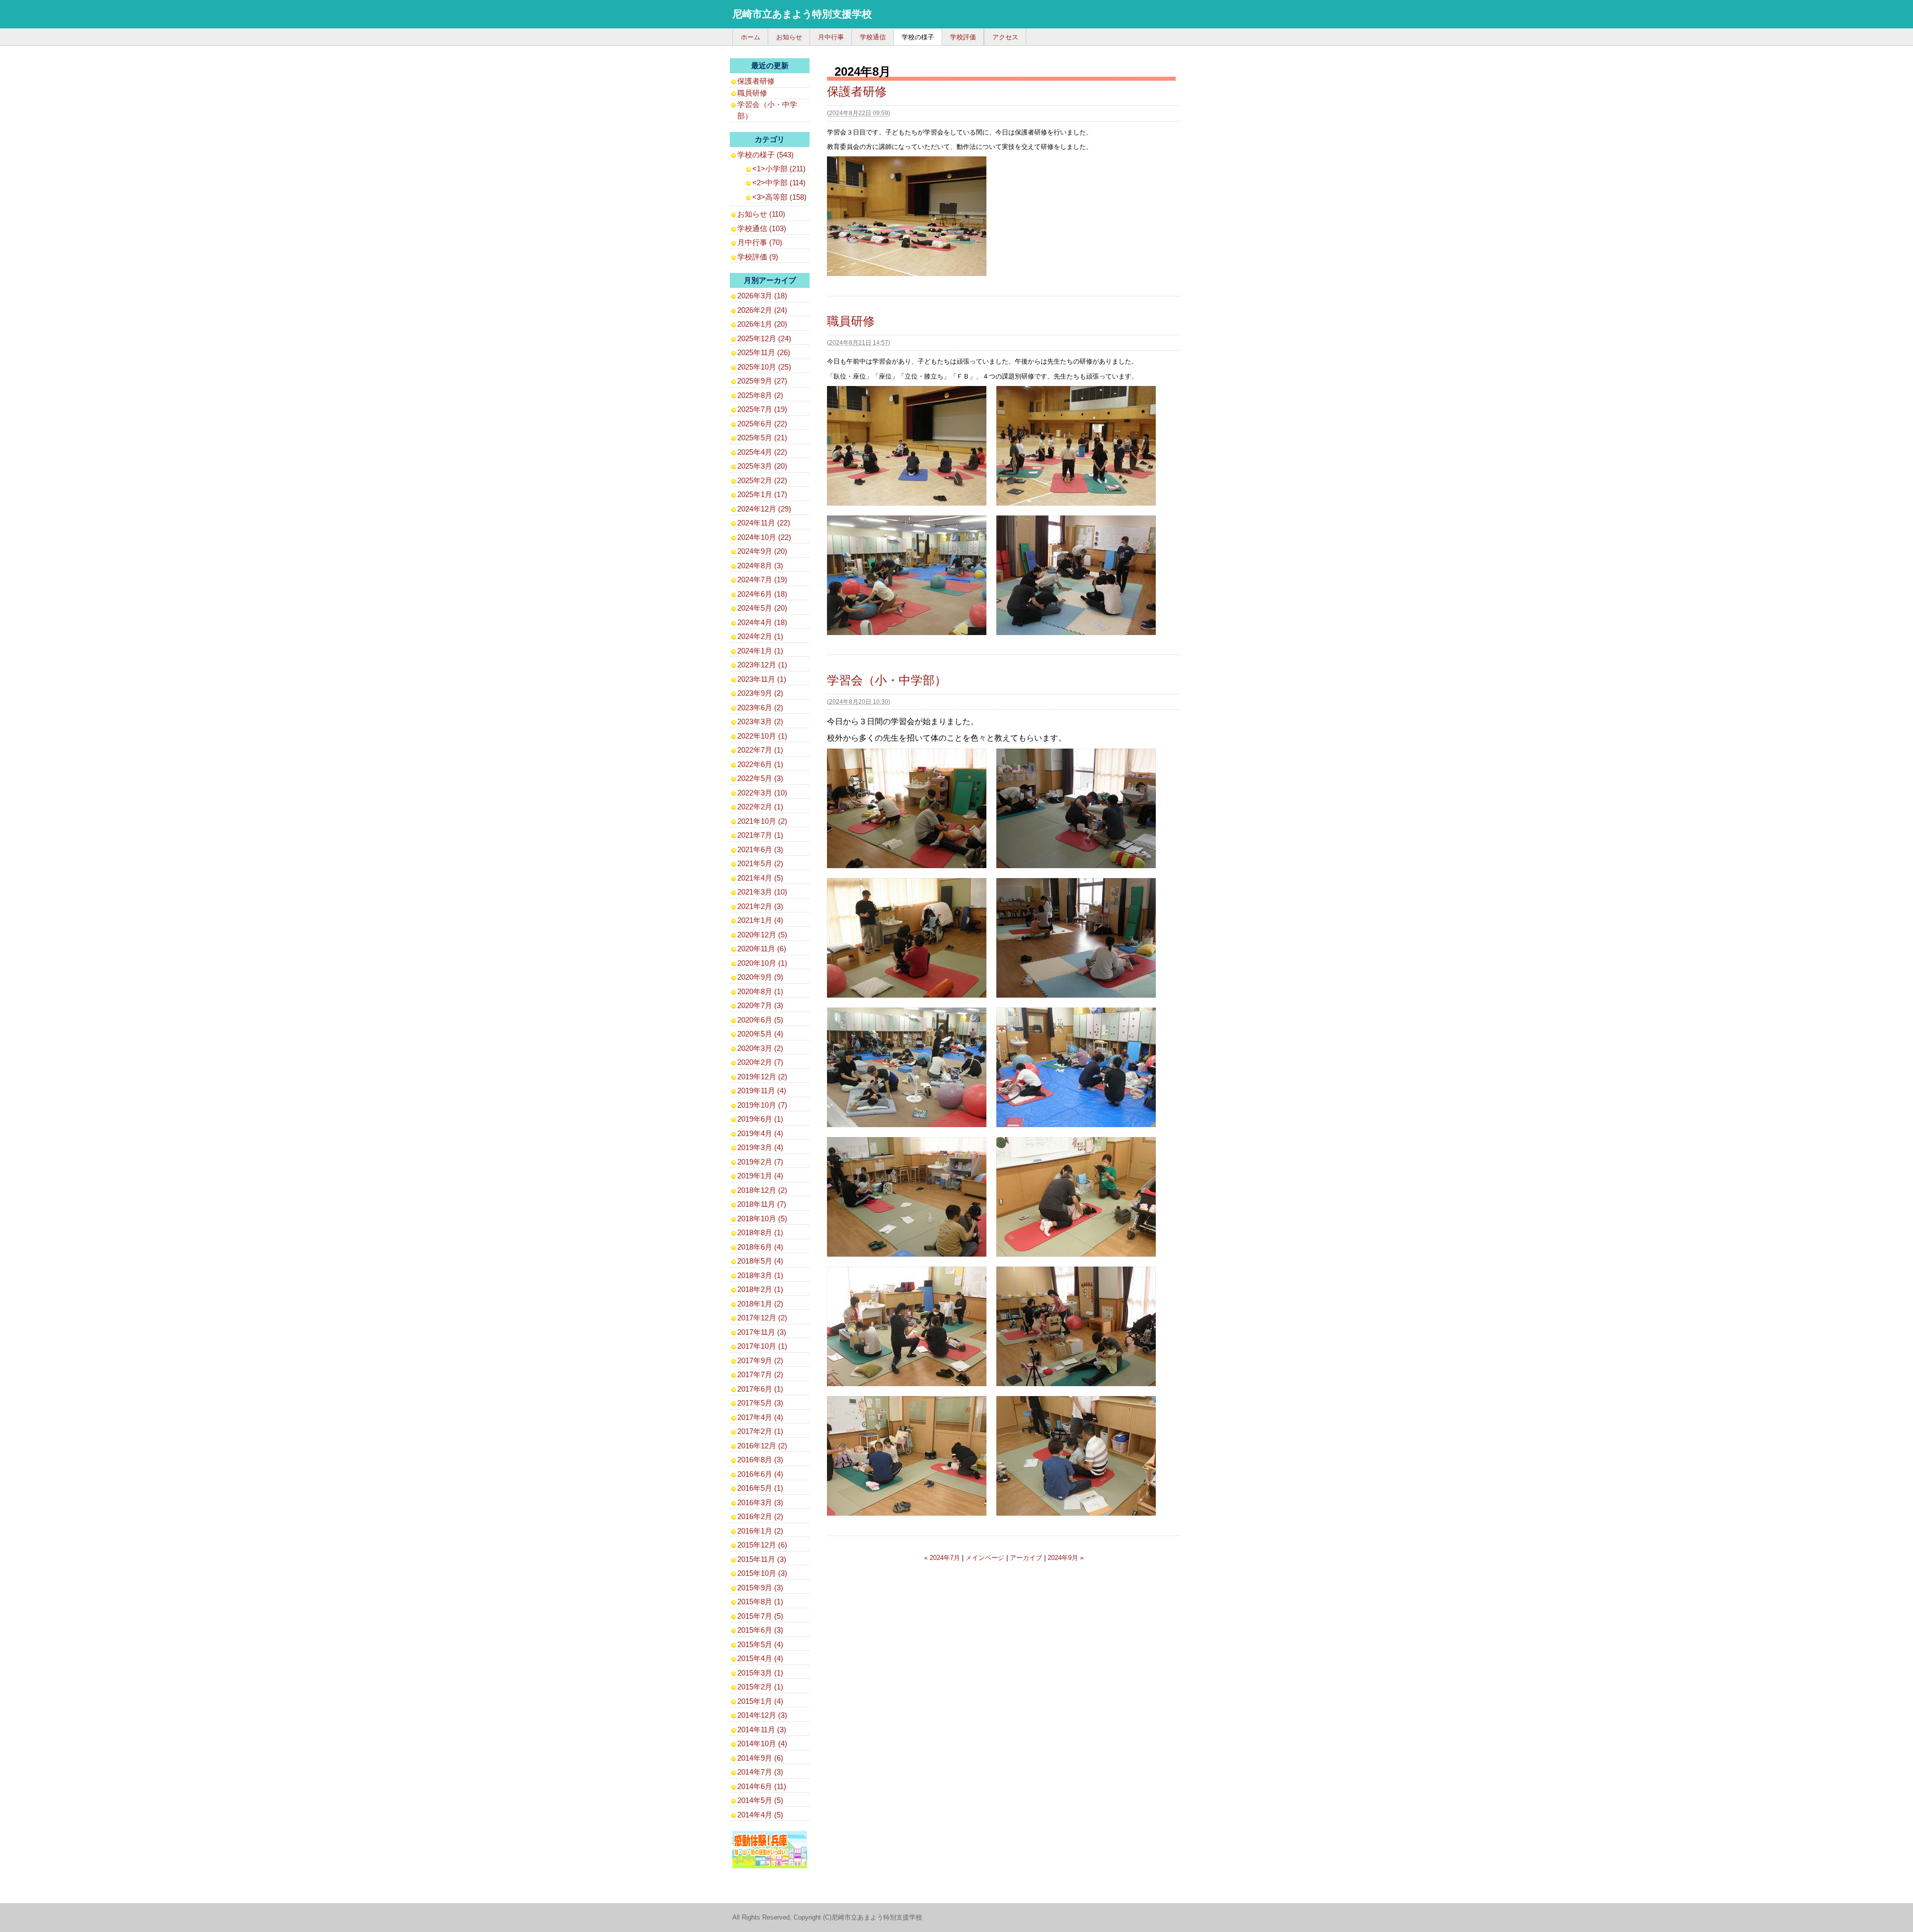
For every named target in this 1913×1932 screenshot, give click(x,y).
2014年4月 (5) (760, 1815)
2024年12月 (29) (764, 509)
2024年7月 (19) (762, 580)
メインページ (985, 1558)
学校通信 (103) (762, 228)
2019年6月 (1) (760, 1119)
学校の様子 (918, 37)
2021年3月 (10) (762, 892)
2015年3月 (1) (760, 1673)
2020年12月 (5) (762, 935)
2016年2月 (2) (760, 1516)
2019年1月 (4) (760, 1176)
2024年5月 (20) (762, 608)
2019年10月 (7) (762, 1105)
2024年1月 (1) (760, 651)
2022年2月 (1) (760, 807)
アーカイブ (1026, 1558)
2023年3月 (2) (760, 721)
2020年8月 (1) (760, 991)
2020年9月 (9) (760, 977)
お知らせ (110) (761, 214)
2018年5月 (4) (760, 1261)
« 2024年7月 (942, 1558)
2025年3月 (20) (762, 466)
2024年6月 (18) (762, 594)
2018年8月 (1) (760, 1232)
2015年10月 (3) (762, 1573)
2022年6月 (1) (760, 764)
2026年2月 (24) (762, 310)
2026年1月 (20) (762, 324)
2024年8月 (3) (760, 566)
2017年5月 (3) (760, 1403)
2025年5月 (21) (762, 438)
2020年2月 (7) (760, 1062)
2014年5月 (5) (760, 1800)
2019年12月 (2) (762, 1077)
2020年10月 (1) (762, 963)
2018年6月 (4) (760, 1247)
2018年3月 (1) (760, 1275)
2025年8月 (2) (760, 395)
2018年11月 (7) (762, 1204)
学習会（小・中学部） (887, 680)
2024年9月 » (1066, 1558)
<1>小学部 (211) (779, 169)
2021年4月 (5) (760, 878)
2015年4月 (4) (760, 1658)
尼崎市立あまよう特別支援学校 (802, 14)
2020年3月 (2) (760, 1048)
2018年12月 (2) (762, 1190)
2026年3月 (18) (762, 296)
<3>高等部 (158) (779, 197)
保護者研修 (857, 91)
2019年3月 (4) (760, 1147)
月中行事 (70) (760, 242)
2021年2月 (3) (760, 906)
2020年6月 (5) (760, 1020)
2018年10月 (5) (762, 1219)
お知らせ (789, 37)
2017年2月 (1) (760, 1431)
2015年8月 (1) (760, 1602)
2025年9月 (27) (762, 381)
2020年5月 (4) (760, 1034)
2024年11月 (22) (764, 523)
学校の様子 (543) (765, 155)
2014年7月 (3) (760, 1772)
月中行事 (831, 37)
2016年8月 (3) (760, 1460)
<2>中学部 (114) (779, 183)
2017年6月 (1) (760, 1389)
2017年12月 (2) (762, 1318)
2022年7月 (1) (760, 750)
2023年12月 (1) (762, 665)
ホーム (751, 37)
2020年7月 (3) (760, 1005)
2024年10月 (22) (764, 537)
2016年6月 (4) (760, 1474)
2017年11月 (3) (762, 1332)
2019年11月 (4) (762, 1091)
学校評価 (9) (758, 257)
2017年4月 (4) (760, 1417)
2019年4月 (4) (760, 1133)
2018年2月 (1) (760, 1289)
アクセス (1005, 37)
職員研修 (851, 321)
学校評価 (963, 37)
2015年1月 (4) (760, 1701)
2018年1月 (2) (760, 1304)
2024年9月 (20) (762, 551)
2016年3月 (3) (760, 1502)
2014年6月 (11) (762, 1786)
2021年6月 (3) (760, 849)
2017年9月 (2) (760, 1360)
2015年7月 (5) (760, 1616)
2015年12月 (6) (762, 1545)
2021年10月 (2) (762, 821)
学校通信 (873, 37)
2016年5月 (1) (760, 1488)
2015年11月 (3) (762, 1559)
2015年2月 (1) (760, 1687)
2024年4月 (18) (762, 622)
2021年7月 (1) (760, 835)
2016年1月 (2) (760, 1531)
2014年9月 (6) (760, 1758)
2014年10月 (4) (762, 1743)
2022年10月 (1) (762, 736)
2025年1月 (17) (762, 494)
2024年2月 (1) (760, 636)
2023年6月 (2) (760, 708)
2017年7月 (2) (760, 1374)
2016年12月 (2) (762, 1446)
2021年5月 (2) (760, 863)
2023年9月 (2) (760, 693)
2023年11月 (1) (762, 679)
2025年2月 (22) (762, 480)
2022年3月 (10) (762, 793)
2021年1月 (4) (760, 920)
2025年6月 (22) (762, 424)
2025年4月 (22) (762, 452)
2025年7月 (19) (762, 409)
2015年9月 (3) (760, 1588)
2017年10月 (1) (762, 1346)
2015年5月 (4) (760, 1644)
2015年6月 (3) (760, 1630)
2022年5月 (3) (760, 778)
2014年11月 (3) (762, 1730)
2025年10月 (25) (764, 367)
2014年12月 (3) (762, 1715)
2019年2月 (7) (760, 1162)
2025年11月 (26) (764, 352)
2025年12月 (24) (764, 338)
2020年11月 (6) (762, 949)
